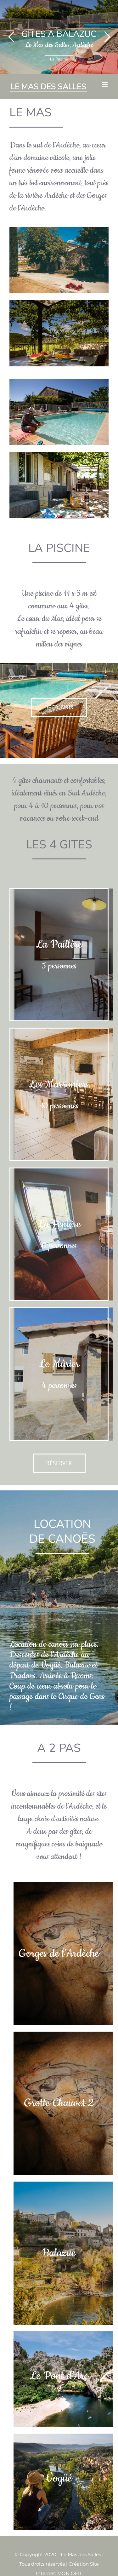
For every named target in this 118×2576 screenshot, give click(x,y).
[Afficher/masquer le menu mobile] (105, 84)
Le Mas (59, 59)
